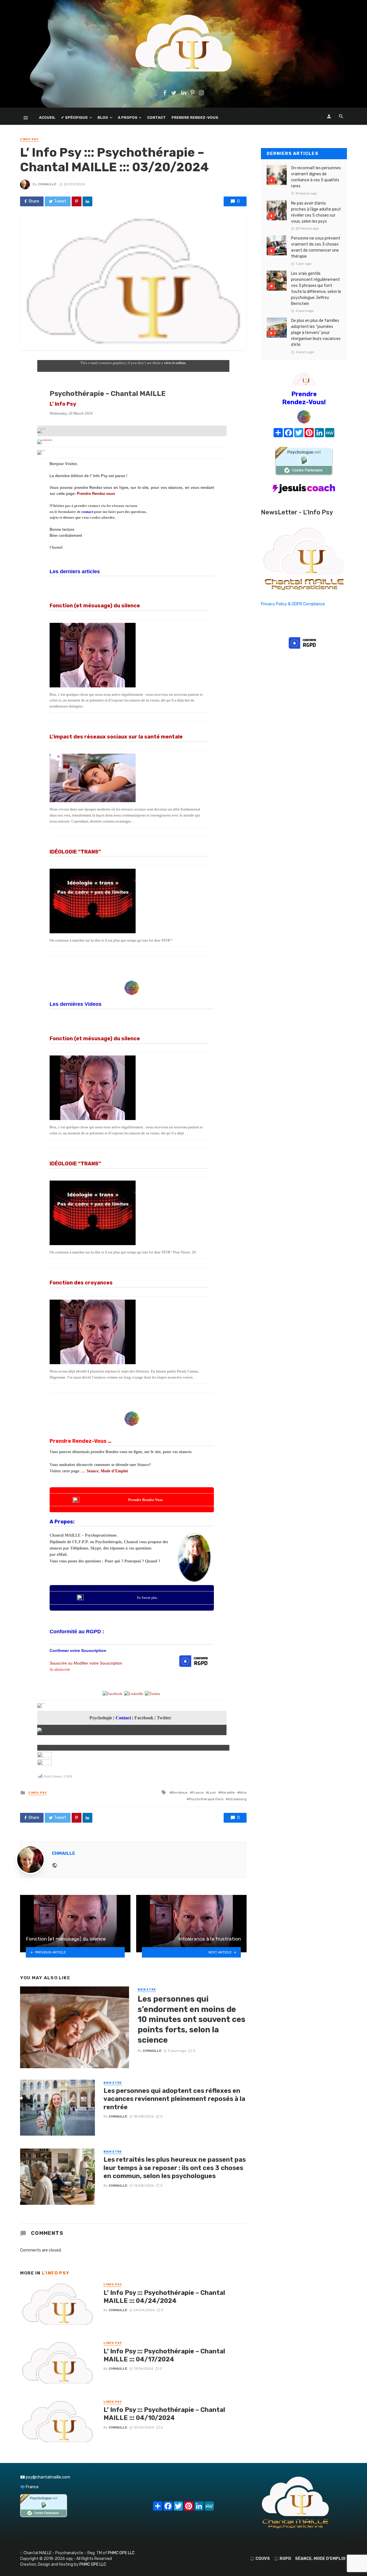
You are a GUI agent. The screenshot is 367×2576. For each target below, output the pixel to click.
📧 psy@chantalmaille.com (45, 2477)
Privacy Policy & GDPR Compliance (293, 604)
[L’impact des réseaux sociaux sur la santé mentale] (129, 778)
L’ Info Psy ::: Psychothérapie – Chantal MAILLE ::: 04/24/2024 (164, 2297)
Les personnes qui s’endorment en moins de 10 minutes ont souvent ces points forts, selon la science (192, 2019)
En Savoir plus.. (148, 1598)
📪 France (29, 2487)
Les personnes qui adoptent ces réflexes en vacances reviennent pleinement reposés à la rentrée (174, 2099)
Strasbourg (237, 1799)
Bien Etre (147, 1990)
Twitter (164, 1718)
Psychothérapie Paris (206, 1799)
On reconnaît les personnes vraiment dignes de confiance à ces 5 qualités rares (316, 177)
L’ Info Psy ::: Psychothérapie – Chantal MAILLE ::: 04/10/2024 (164, 2414)
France (198, 1792)
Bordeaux (180, 1792)
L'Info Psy (29, 139)
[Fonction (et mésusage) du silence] (129, 655)
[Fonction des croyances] (129, 1332)
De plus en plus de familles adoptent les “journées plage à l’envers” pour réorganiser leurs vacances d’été (316, 333)
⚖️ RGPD (282, 2559)
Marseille (228, 1792)
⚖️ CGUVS (260, 2559)
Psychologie (101, 1718)
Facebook (144, 1718)
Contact (156, 117)
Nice (243, 1792)
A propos (128, 117)
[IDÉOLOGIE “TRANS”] (129, 901)
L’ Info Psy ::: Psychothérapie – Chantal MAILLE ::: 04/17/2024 (164, 2355)
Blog (103, 117)
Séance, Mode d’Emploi (107, 1471)
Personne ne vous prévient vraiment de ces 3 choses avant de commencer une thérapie (316, 247)
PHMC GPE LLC (121, 2553)
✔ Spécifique (74, 117)
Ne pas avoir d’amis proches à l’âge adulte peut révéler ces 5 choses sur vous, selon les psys (316, 212)
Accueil (47, 117)
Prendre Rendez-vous (96, 494)
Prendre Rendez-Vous (195, 117)
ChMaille (47, 184)
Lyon (212, 1792)
